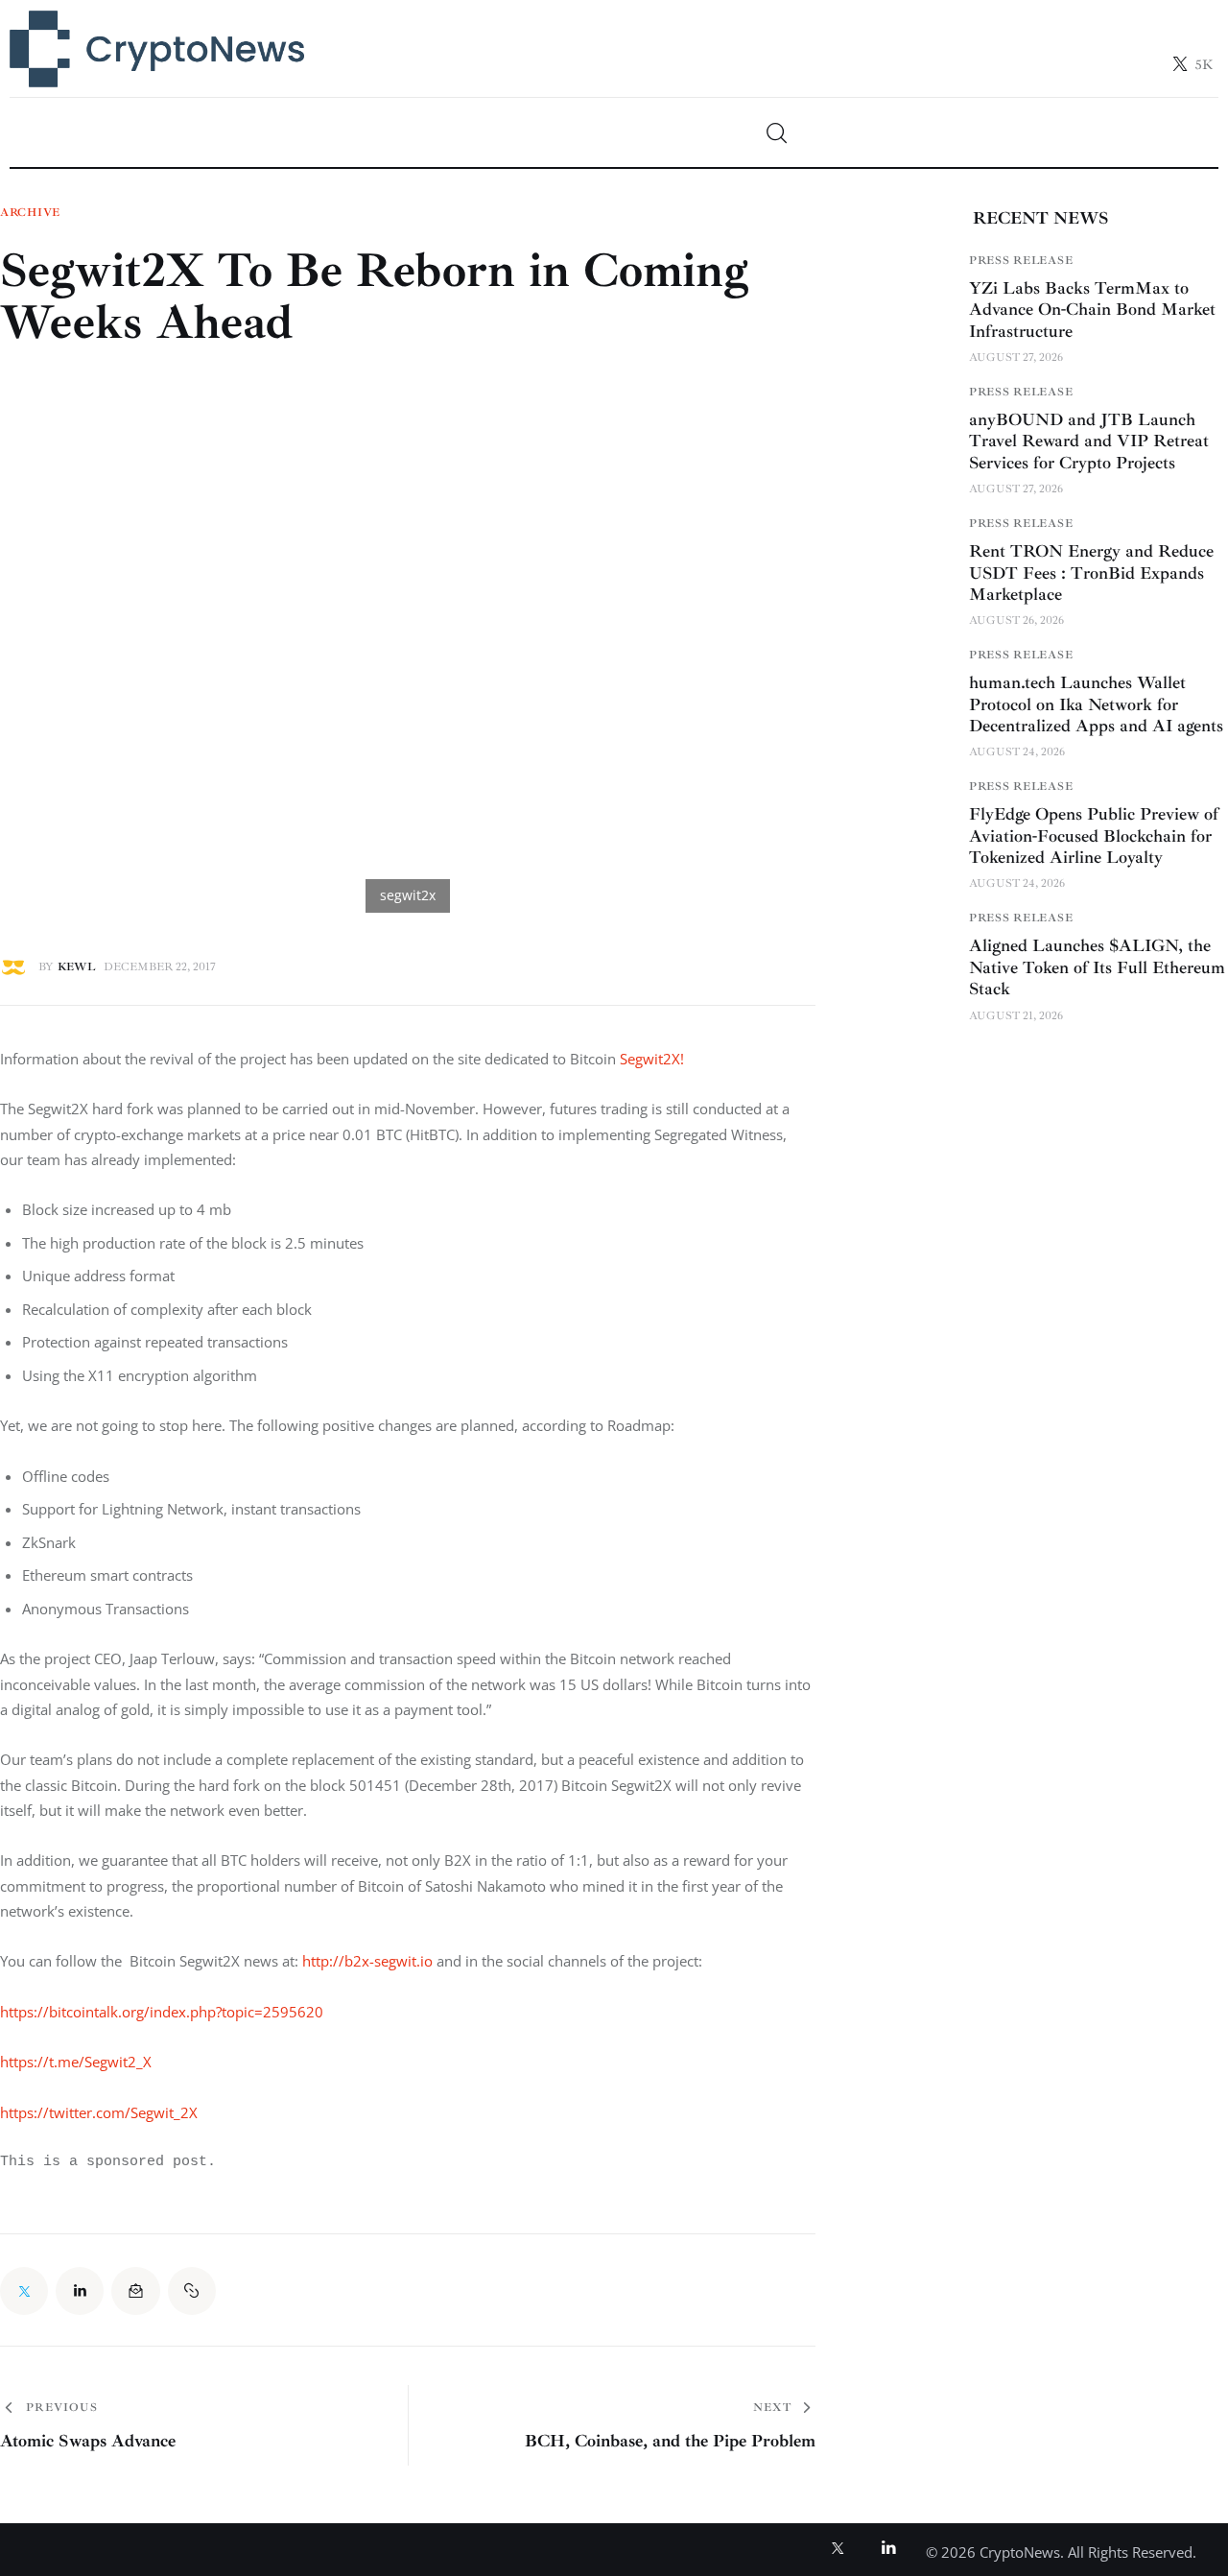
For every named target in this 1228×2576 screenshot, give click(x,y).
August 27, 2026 (1016, 357)
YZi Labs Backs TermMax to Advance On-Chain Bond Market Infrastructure (1092, 309)
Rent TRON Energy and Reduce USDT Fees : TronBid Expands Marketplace (1091, 572)
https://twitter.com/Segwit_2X (99, 2112)
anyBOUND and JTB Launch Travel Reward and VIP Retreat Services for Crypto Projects (1089, 440)
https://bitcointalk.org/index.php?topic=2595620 (162, 2012)
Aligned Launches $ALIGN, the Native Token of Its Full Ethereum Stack (1097, 967)
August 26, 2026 (1016, 620)
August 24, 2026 (1017, 752)
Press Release (1021, 260)
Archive (30, 213)
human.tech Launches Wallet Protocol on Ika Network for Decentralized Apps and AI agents (1096, 704)
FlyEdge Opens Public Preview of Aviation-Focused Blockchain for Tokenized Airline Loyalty (1094, 835)
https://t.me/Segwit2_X (76, 2062)
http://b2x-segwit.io (367, 1961)
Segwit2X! (652, 1059)
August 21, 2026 (1016, 1015)
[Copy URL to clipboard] (192, 2291)
